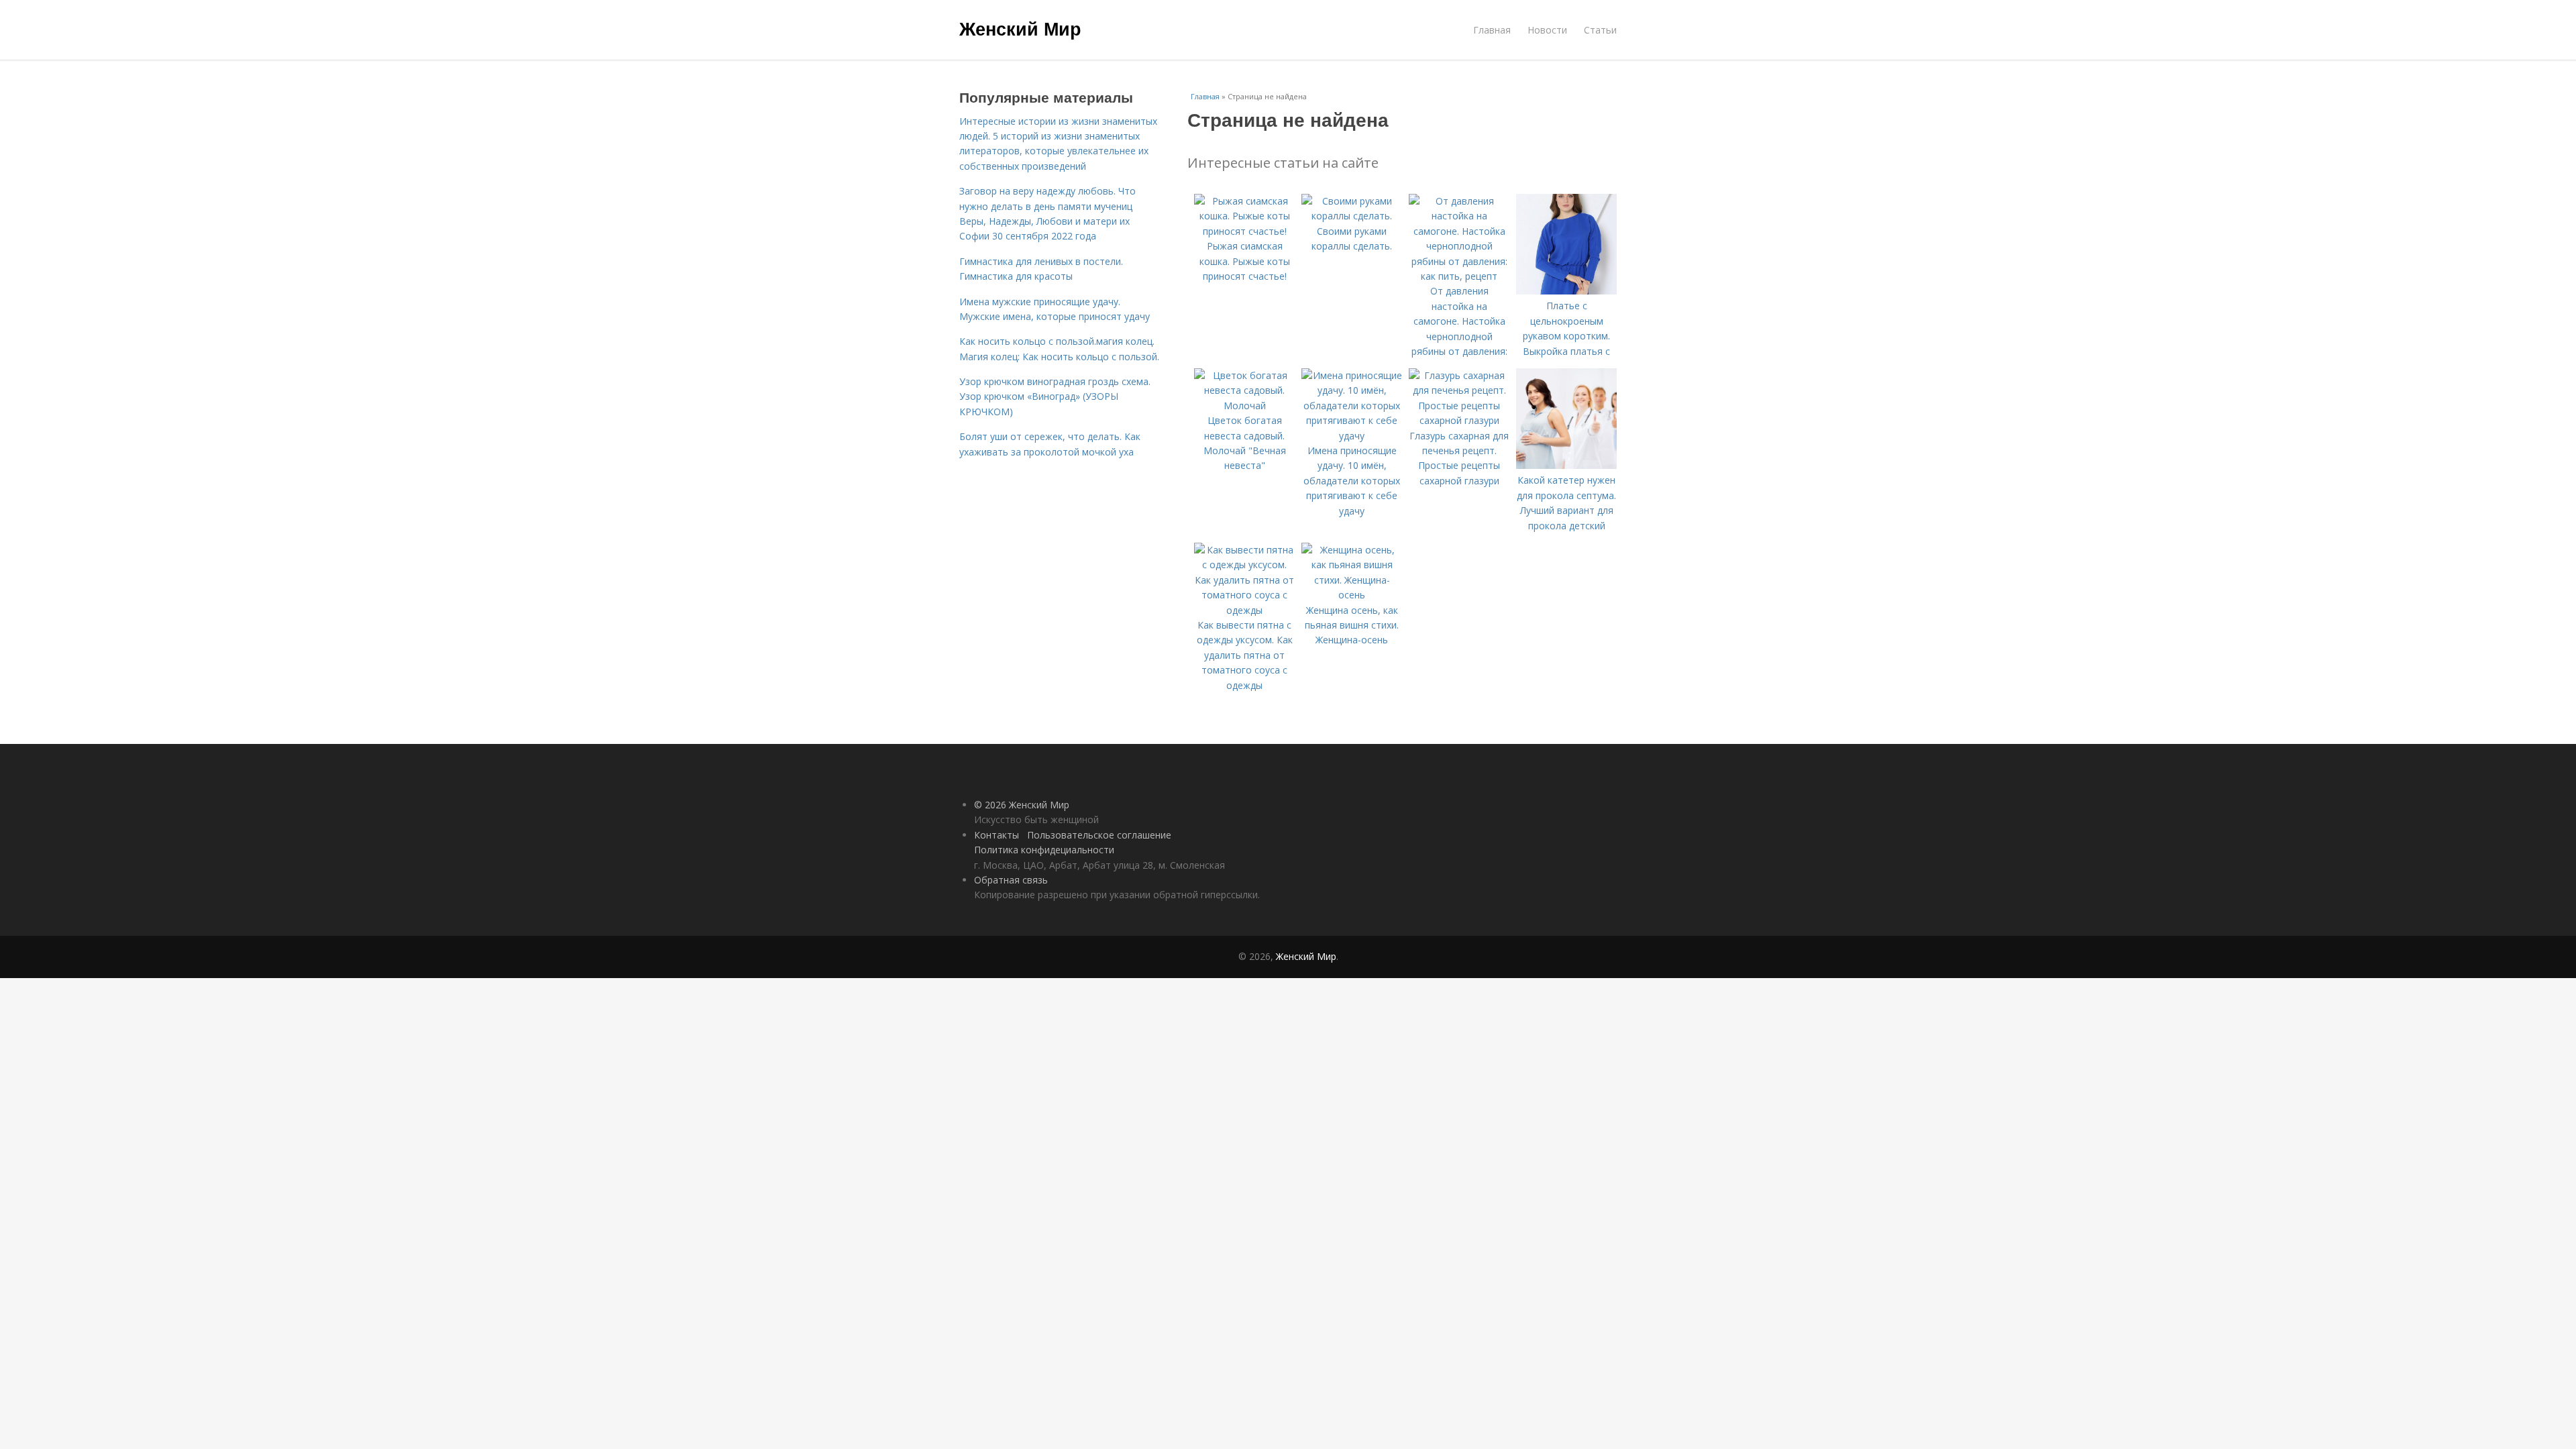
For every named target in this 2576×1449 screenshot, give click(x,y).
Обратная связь (1011, 880)
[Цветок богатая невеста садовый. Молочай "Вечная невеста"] (1244, 406)
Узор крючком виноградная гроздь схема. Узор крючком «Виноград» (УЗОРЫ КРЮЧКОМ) (1055, 396)
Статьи (1600, 30)
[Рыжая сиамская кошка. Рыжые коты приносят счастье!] (1244, 231)
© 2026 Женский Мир (1022, 805)
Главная (1492, 30)
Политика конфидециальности (1044, 850)
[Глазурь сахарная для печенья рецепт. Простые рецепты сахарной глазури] (1459, 420)
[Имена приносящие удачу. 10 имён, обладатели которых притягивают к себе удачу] (1352, 436)
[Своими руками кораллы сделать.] (1352, 216)
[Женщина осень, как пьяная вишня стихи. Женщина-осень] (1352, 595)
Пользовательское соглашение (1099, 835)
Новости (1547, 30)
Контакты (997, 835)
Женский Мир (1020, 28)
